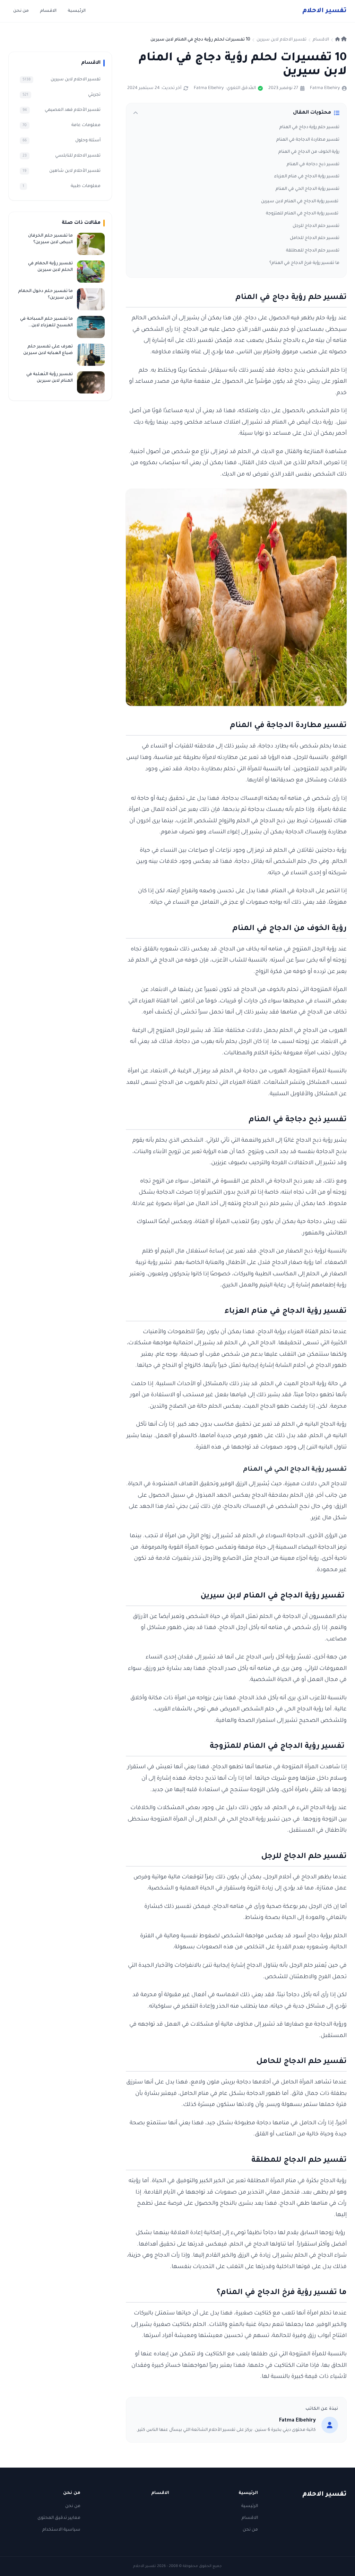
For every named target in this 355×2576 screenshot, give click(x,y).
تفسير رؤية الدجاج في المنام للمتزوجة (303, 214)
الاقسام (48, 11)
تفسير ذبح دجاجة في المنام (313, 165)
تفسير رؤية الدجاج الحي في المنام (308, 189)
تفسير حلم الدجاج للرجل (316, 226)
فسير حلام (324, 11)
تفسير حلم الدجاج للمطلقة (313, 251)
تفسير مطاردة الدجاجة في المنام (308, 140)
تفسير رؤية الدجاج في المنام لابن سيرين (300, 202)
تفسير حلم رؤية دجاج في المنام (309, 127)
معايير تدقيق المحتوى (59, 2518)
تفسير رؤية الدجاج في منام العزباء (307, 177)
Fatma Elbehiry (325, 88)
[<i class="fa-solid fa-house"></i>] (341, 40)
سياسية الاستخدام (61, 2530)
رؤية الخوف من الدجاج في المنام (309, 152)
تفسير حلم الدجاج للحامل (315, 238)
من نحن (21, 11)
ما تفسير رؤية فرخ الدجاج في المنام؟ (304, 263)
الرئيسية (77, 11)
